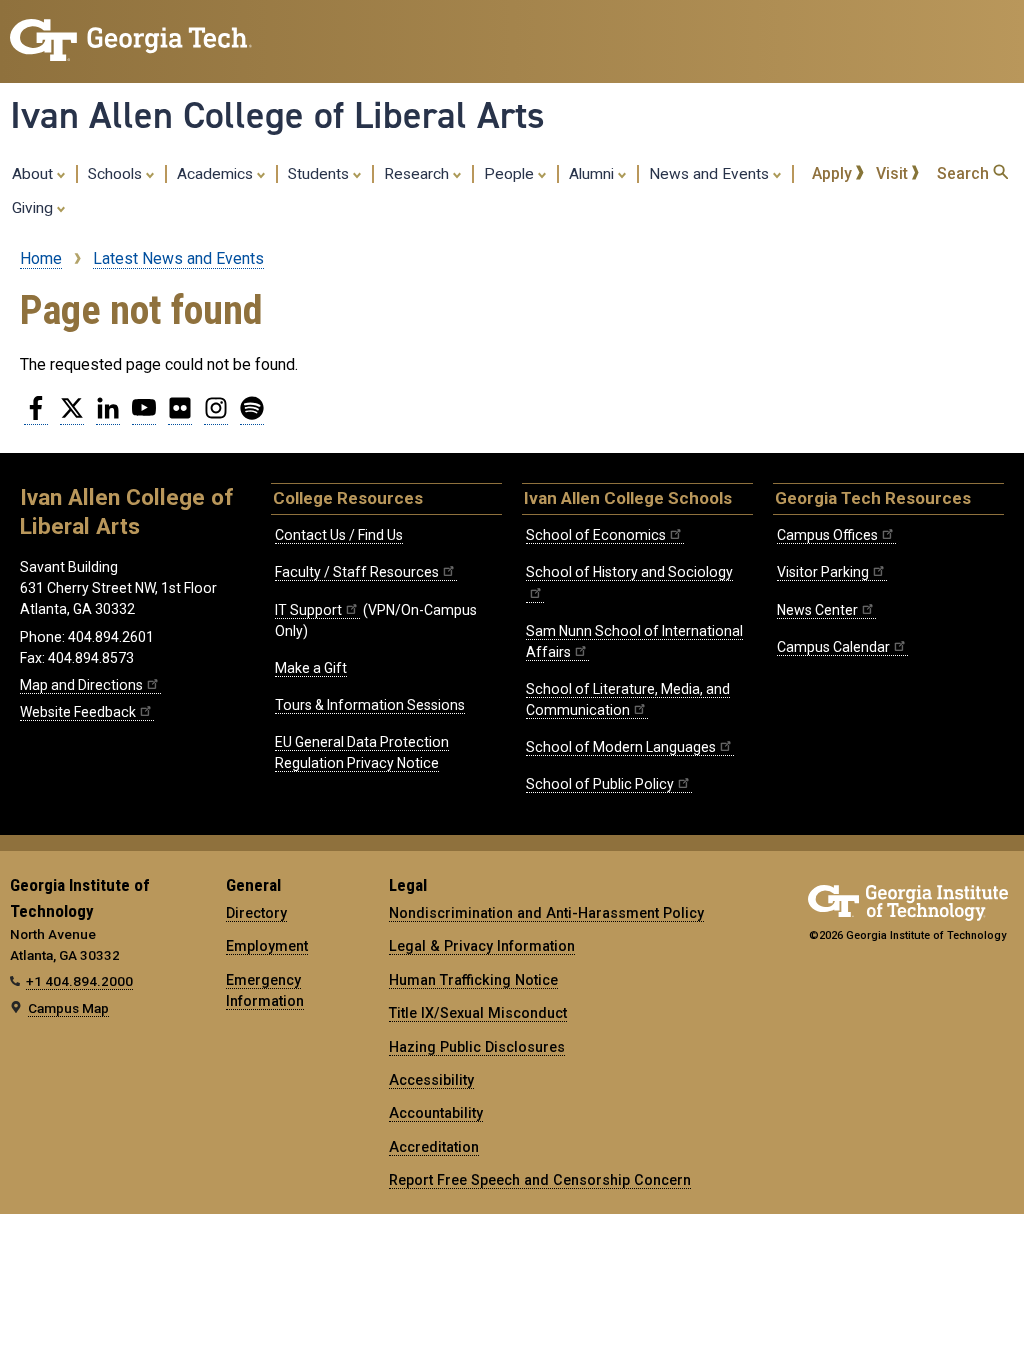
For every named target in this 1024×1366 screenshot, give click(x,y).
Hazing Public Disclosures (477, 1047)
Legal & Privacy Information (482, 946)
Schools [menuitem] (117, 174)
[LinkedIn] (108, 416)
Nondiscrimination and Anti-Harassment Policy (546, 913)
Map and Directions (81, 685)
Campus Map (68, 1008)
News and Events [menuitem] (711, 174)
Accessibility (431, 1080)
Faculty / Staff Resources (357, 572)
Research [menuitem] (418, 174)
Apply (834, 173)
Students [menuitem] (320, 174)
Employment (267, 946)
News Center (817, 610)
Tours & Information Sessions (370, 705)
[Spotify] (252, 416)
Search (965, 173)
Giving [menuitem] (34, 208)
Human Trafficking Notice (473, 980)
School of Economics (596, 535)
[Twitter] (72, 416)
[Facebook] (36, 416)
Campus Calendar (833, 647)
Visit (894, 173)
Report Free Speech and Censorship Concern (540, 1180)
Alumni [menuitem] (593, 174)
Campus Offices (827, 535)
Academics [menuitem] (217, 174)
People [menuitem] (511, 174)
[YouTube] (144, 416)
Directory (256, 913)
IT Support (308, 610)
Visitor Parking (823, 572)
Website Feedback (78, 712)
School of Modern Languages (621, 747)
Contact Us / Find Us (339, 535)
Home (41, 258)
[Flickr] (180, 416)
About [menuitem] (34, 174)
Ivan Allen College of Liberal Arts (277, 115)
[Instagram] (216, 416)
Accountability (436, 1113)
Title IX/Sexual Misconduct (478, 1013)
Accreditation (434, 1147)
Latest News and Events (178, 258)
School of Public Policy (600, 784)
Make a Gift (311, 668)
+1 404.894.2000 (79, 981)
